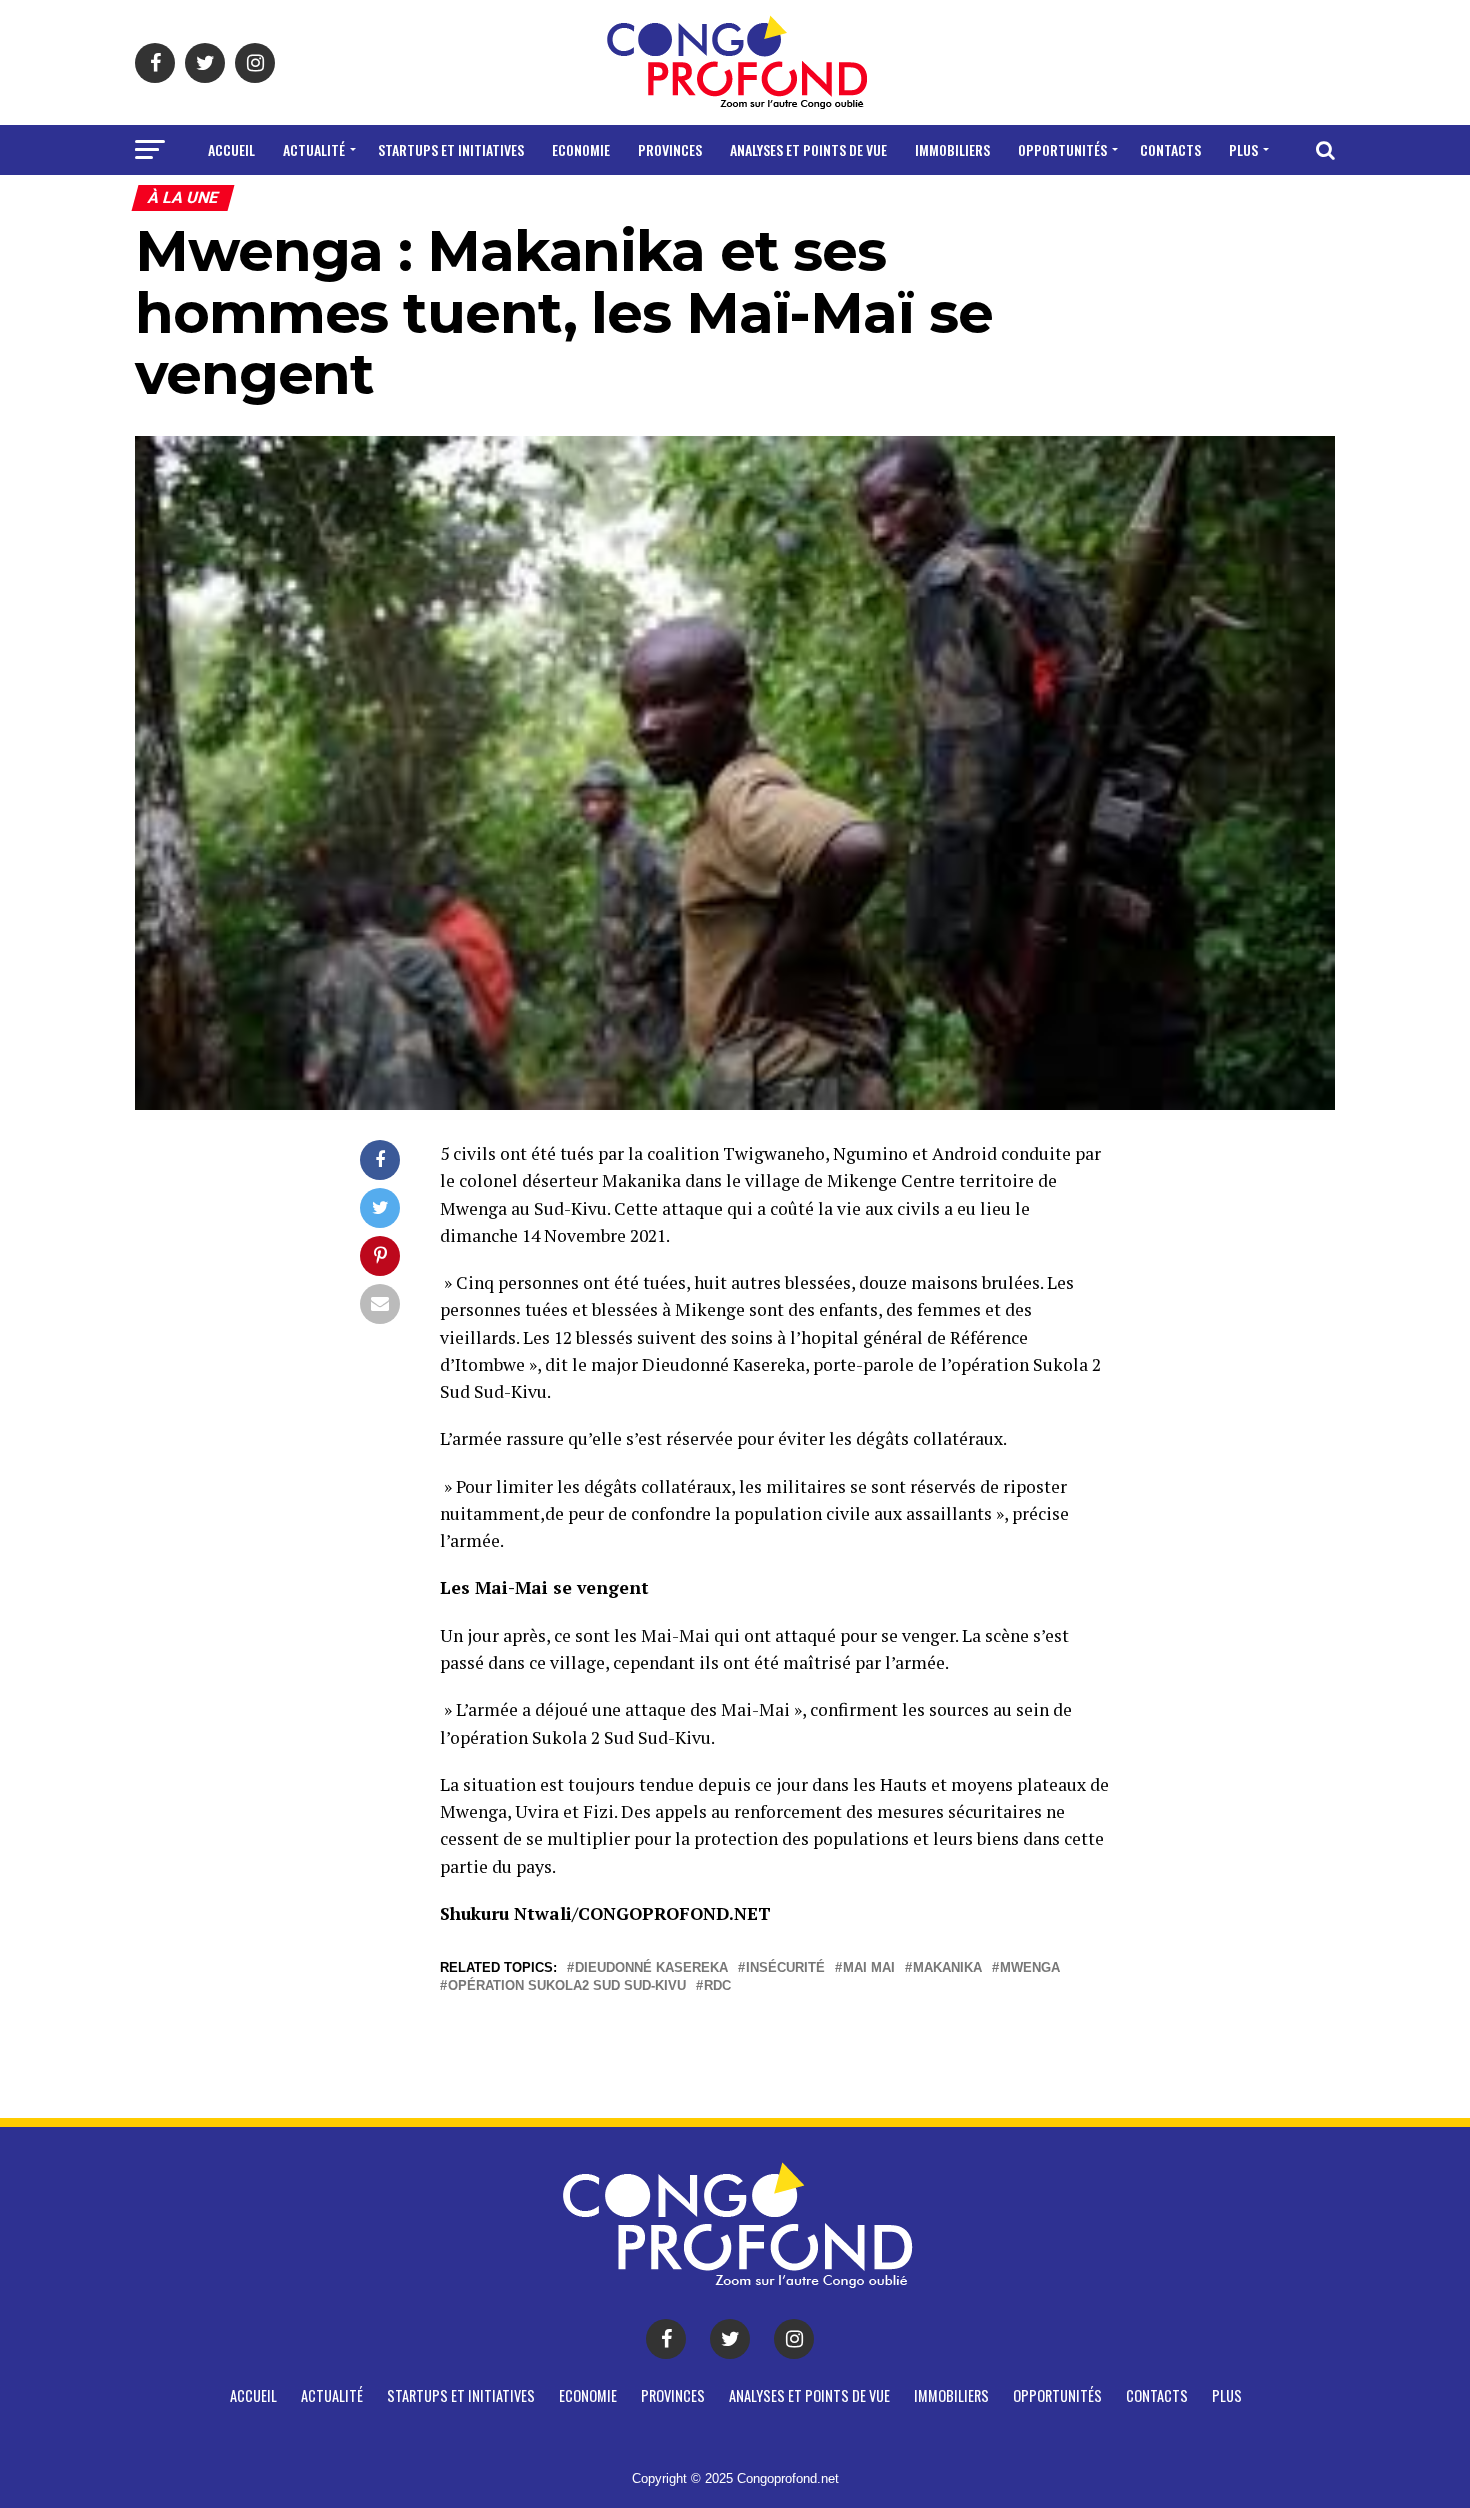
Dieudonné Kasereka (651, 1968)
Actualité (314, 149)
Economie (581, 149)
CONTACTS (1170, 149)
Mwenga (1030, 1968)
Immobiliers (952, 149)
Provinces (670, 149)
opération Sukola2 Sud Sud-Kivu (567, 1986)
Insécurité (785, 1968)
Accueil (231, 149)
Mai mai (869, 1968)
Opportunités (1062, 149)
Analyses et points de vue (808, 149)
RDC (717, 1986)
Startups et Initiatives (451, 149)
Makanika (947, 1968)
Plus (1243, 149)
